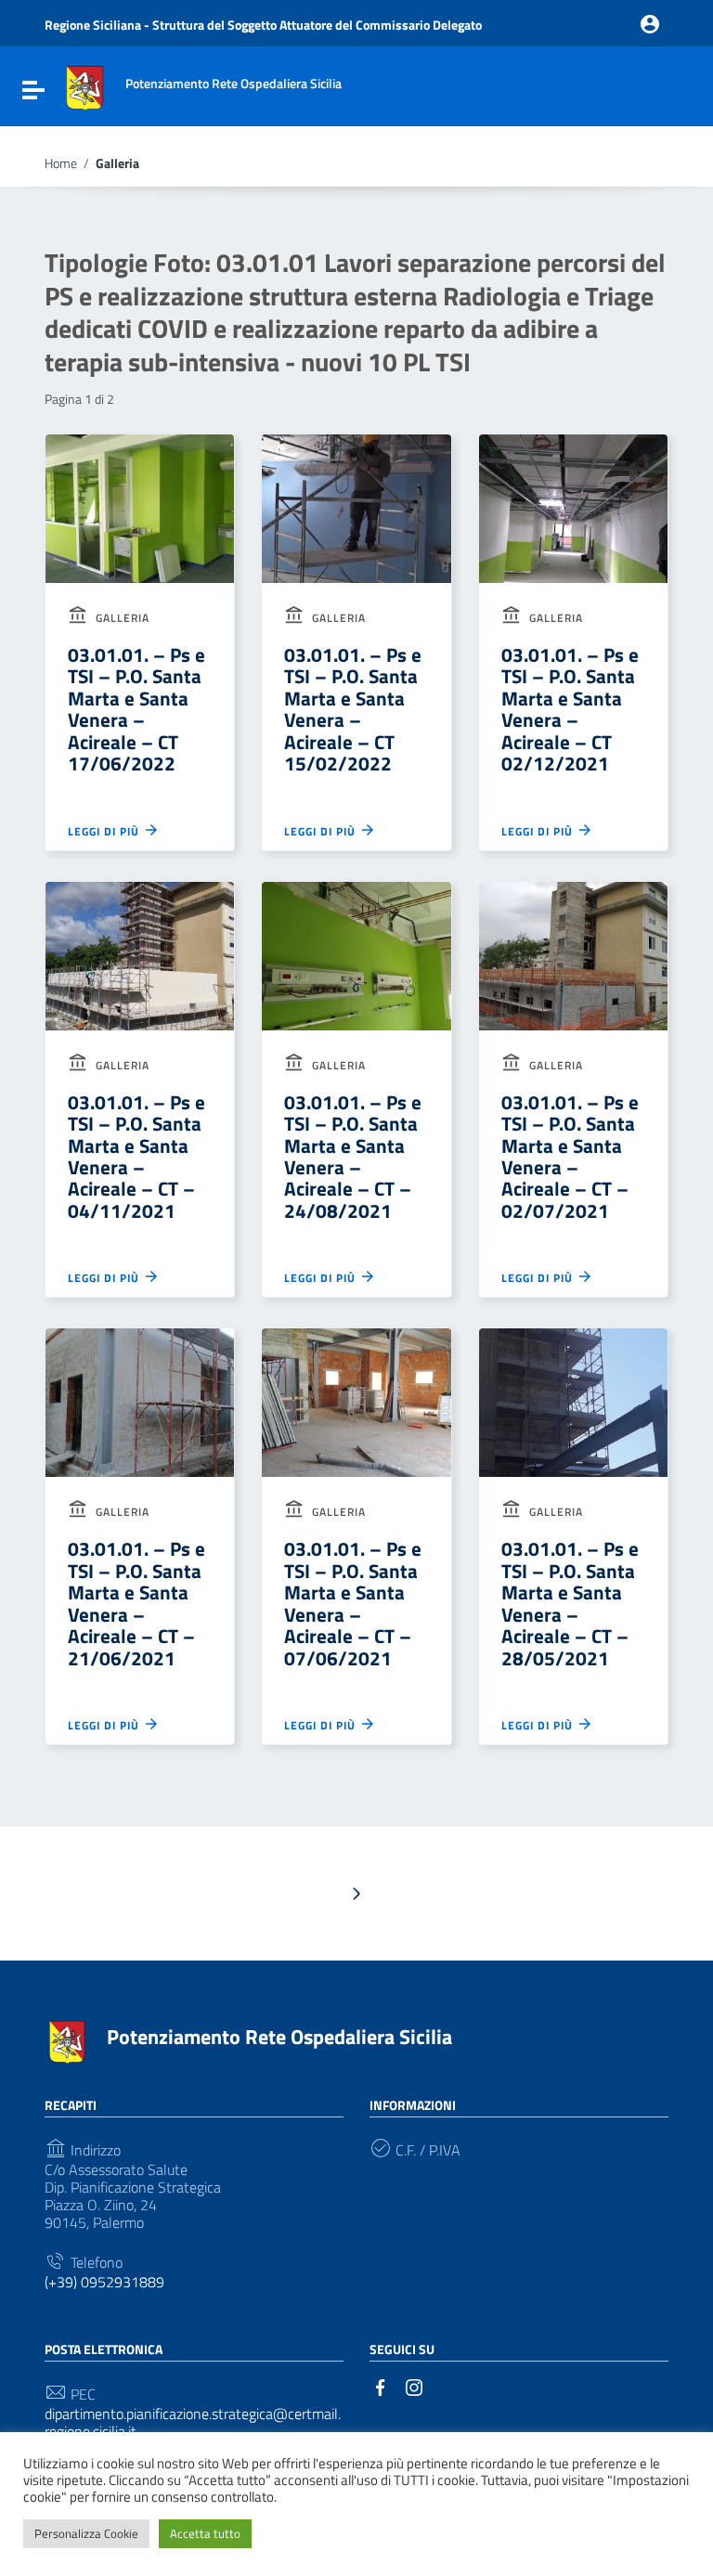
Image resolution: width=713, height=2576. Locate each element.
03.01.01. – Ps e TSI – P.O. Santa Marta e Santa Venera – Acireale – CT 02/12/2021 (570, 709)
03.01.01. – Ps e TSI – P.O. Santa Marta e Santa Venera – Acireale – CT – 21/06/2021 (136, 1603)
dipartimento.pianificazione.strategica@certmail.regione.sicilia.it (193, 2423)
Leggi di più (105, 831)
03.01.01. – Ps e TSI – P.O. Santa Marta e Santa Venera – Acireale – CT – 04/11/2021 (136, 1156)
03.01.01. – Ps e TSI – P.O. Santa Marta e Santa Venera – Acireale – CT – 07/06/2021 (353, 1603)
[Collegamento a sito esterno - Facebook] (381, 2386)
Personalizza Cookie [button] (86, 2533)
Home (61, 163)
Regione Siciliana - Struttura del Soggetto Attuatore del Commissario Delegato (263, 25)
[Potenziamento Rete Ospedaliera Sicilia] (84, 86)
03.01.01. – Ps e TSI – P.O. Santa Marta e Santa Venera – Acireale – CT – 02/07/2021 (570, 1156)
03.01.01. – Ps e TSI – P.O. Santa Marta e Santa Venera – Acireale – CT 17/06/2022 (136, 709)
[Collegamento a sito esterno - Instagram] (414, 2386)
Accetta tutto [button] (205, 2533)
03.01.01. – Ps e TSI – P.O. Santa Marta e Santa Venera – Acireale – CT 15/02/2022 (353, 709)
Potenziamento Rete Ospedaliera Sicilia (279, 2037)
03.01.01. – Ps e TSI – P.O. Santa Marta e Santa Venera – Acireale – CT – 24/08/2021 (353, 1156)
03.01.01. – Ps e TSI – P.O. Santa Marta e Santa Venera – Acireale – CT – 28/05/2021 (570, 1603)
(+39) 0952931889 (104, 2282)
